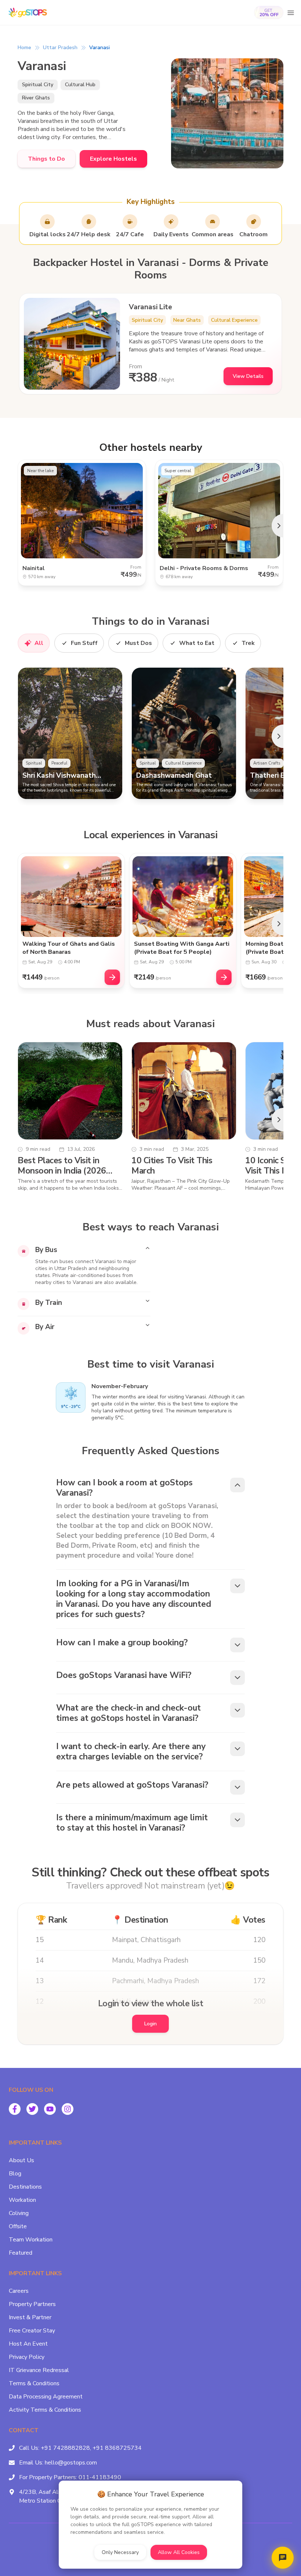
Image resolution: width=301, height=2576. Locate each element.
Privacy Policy (27, 2357)
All (39, 643)
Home (24, 48)
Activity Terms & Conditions (45, 2410)
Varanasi (99, 48)
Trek (248, 643)
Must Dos (138, 643)
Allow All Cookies (179, 2552)
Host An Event (28, 2344)
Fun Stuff (84, 643)
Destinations (25, 2187)
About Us (21, 2160)
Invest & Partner (30, 2317)
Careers (19, 2291)
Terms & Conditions (34, 2383)
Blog (15, 2174)
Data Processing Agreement (46, 2397)
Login (150, 2024)
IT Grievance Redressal (39, 2370)
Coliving (19, 2213)
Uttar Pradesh (60, 48)
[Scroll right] (278, 526)
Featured (21, 2253)
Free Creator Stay (32, 2331)
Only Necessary (120, 2552)
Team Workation (31, 2240)
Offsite (18, 2226)
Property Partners (32, 2304)
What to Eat (197, 643)
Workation (22, 2200)
